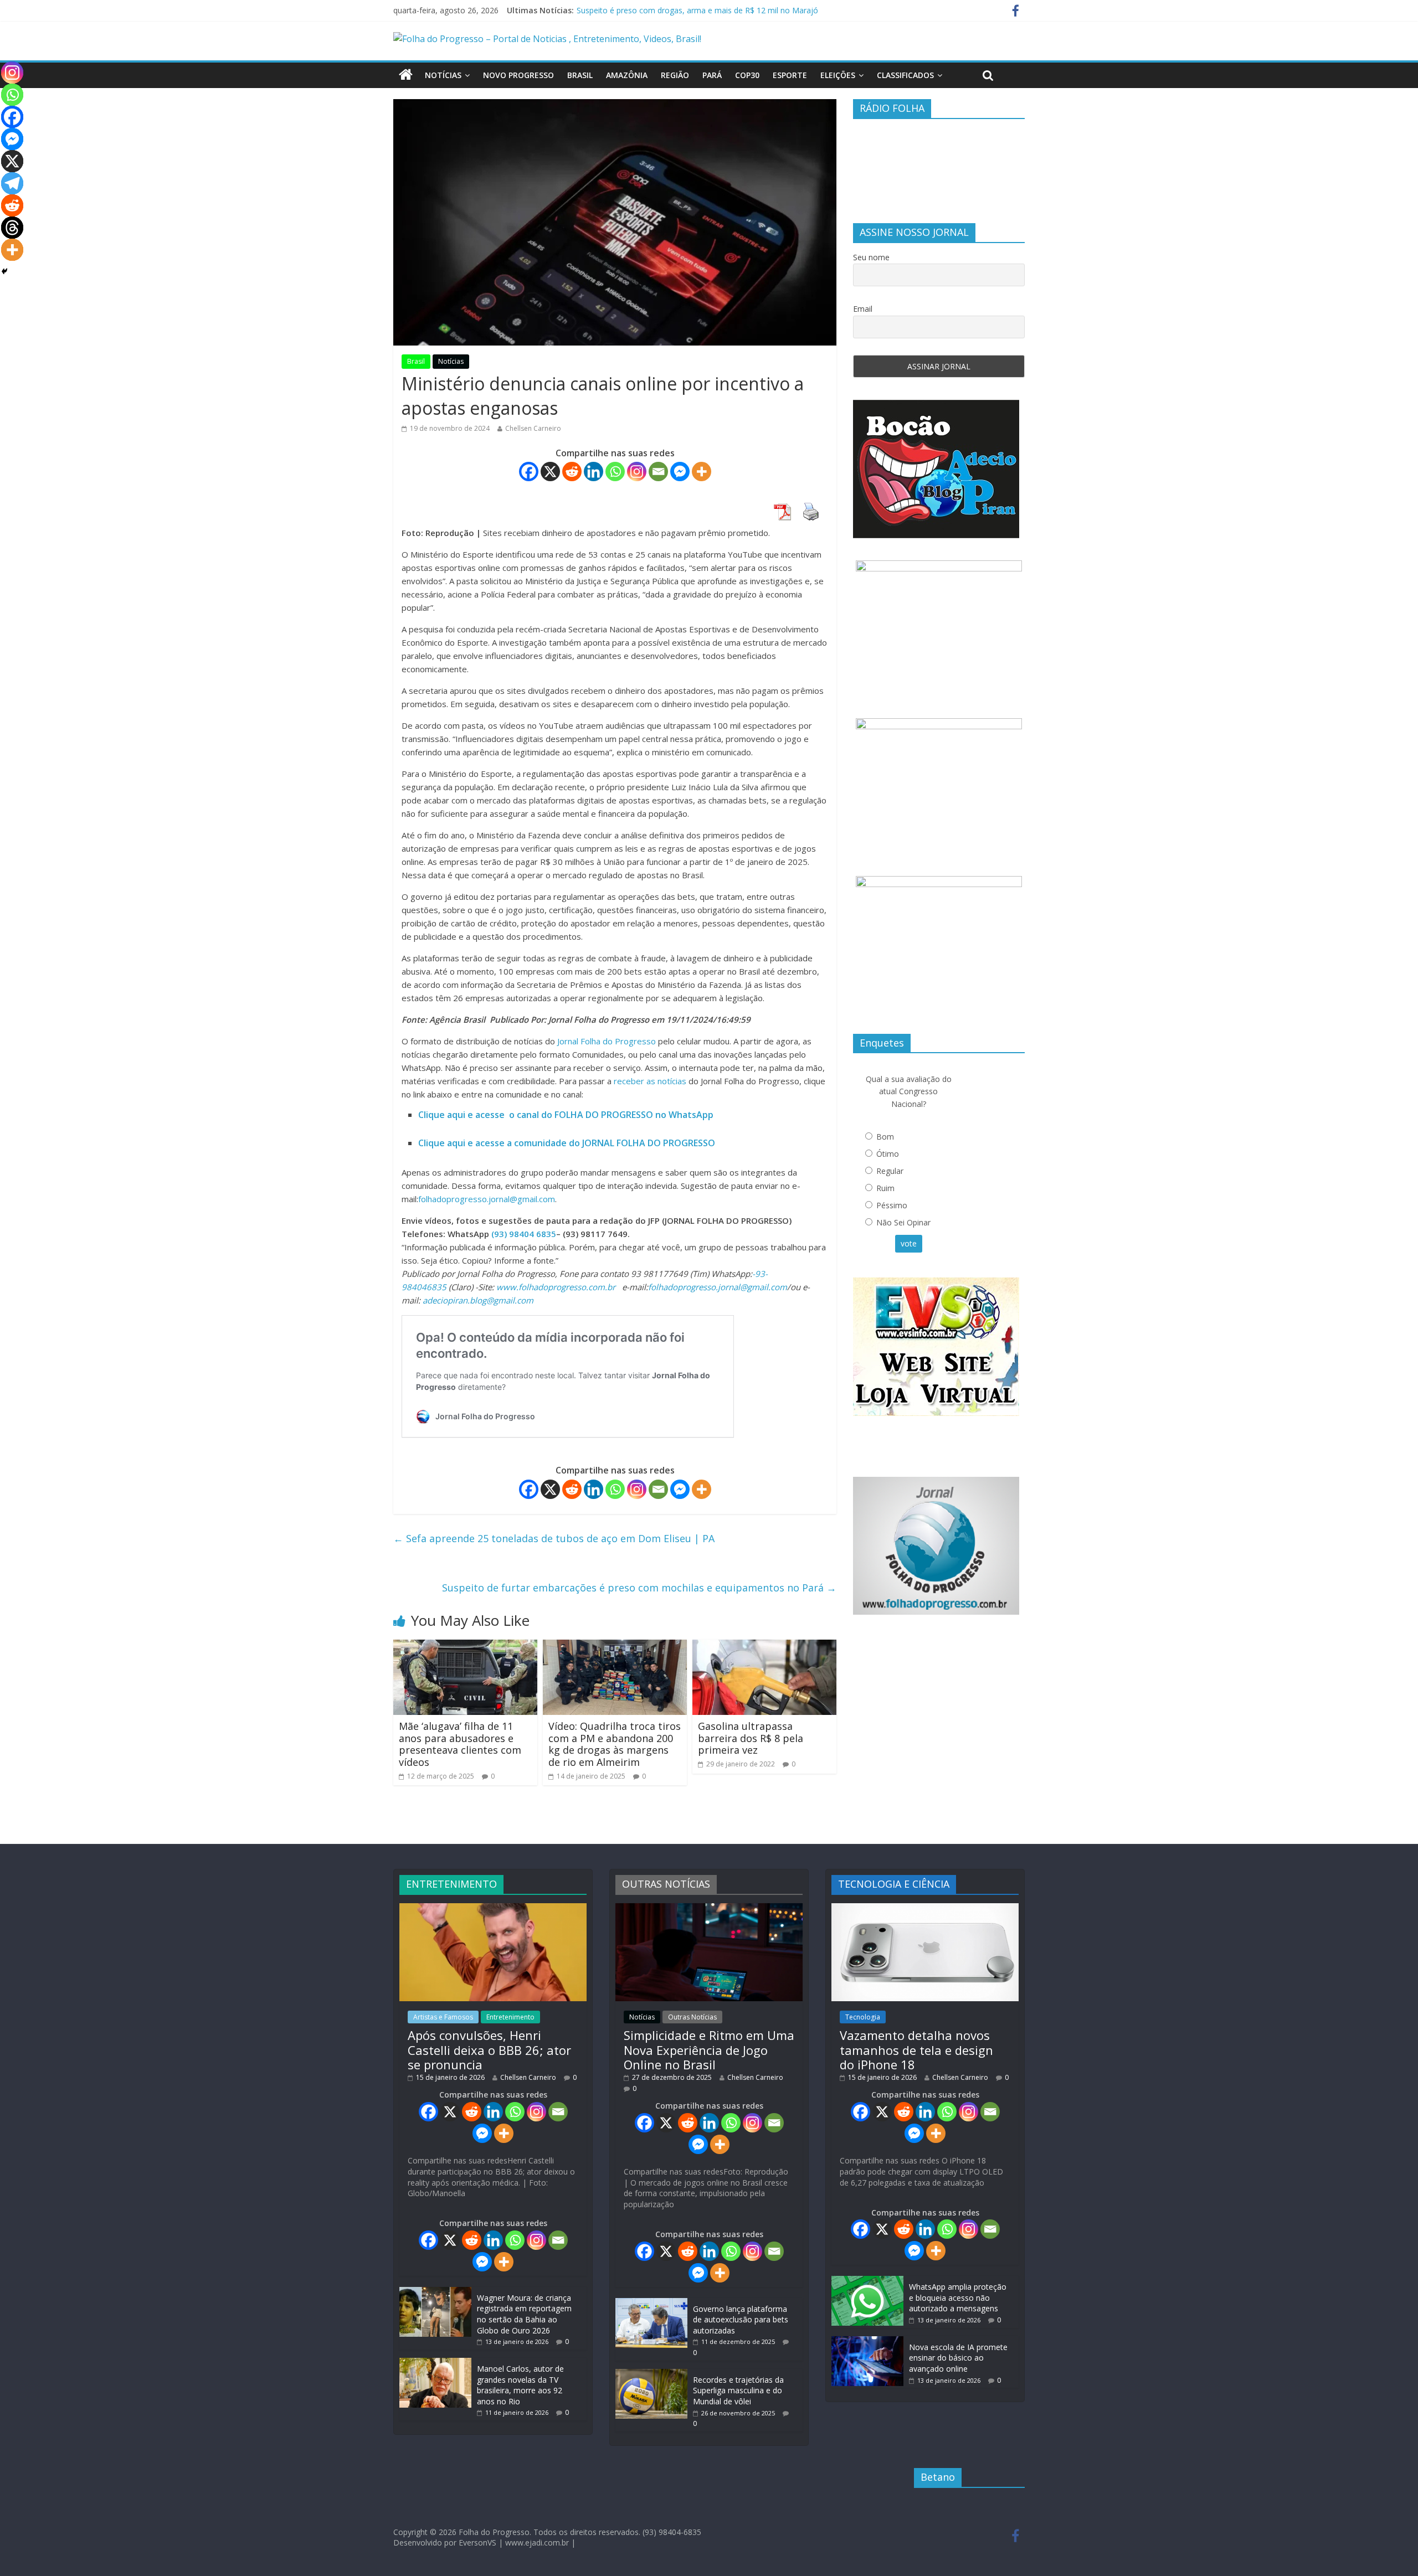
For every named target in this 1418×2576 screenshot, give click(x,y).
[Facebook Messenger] (680, 472)
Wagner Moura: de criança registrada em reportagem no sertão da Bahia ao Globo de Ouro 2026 (524, 2314)
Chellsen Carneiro (533, 428)
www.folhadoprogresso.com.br (556, 1287)
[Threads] (12, 228)
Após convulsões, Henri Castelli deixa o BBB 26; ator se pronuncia (489, 2050)
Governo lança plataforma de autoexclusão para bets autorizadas (741, 2320)
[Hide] (4, 271)
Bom (885, 1137)
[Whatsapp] (615, 472)
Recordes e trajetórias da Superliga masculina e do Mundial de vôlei (738, 2390)
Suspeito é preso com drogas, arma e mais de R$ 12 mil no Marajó (697, 10)
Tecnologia (863, 2017)
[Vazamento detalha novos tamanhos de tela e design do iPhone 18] (925, 1908)
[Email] (658, 472)
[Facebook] (529, 472)
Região (675, 75)
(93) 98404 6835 (524, 1234)
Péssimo (892, 1205)
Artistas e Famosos (443, 2017)
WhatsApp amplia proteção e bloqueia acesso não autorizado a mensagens (958, 2297)
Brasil (580, 75)
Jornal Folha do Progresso (608, 1041)
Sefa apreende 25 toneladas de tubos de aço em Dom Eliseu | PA (554, 1538)
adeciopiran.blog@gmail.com (478, 1300)
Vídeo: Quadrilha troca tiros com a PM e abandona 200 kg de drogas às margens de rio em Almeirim (615, 1744)
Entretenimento (510, 2017)
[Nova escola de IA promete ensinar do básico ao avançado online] (867, 2341)
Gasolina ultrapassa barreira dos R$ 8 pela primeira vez (751, 1738)
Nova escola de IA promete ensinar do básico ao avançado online (958, 2358)
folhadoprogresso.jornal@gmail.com (487, 1199)
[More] (702, 472)
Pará (712, 75)
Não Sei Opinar (903, 1222)
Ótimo (888, 1154)
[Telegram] (12, 183)
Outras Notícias (692, 2017)
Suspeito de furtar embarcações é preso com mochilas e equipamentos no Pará (639, 1588)
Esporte (790, 75)
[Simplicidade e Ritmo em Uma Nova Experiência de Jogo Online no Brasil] (709, 1908)
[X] (550, 472)
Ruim (885, 1188)
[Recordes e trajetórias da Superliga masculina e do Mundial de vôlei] (651, 2374)
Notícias (443, 75)
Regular (890, 1171)
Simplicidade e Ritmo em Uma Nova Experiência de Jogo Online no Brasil (709, 2050)
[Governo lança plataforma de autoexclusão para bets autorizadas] (651, 2303)
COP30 (747, 75)
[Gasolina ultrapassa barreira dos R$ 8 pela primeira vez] (764, 1646)
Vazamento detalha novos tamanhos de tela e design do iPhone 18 (916, 2050)
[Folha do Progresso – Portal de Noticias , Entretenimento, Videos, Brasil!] (547, 39)
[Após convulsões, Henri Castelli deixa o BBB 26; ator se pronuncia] (493, 1908)
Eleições (838, 75)
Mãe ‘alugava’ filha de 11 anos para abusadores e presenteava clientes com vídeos (460, 1744)
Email (863, 309)
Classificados (905, 75)
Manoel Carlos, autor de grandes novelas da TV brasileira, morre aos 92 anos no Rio (520, 2385)
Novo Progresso (518, 75)
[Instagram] (637, 472)
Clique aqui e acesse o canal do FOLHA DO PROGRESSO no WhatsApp (566, 1115)
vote (909, 1243)
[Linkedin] (594, 472)
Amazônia (627, 75)
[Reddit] (572, 472)
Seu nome (871, 257)
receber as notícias (651, 1081)
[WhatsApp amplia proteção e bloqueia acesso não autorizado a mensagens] (867, 2281)
